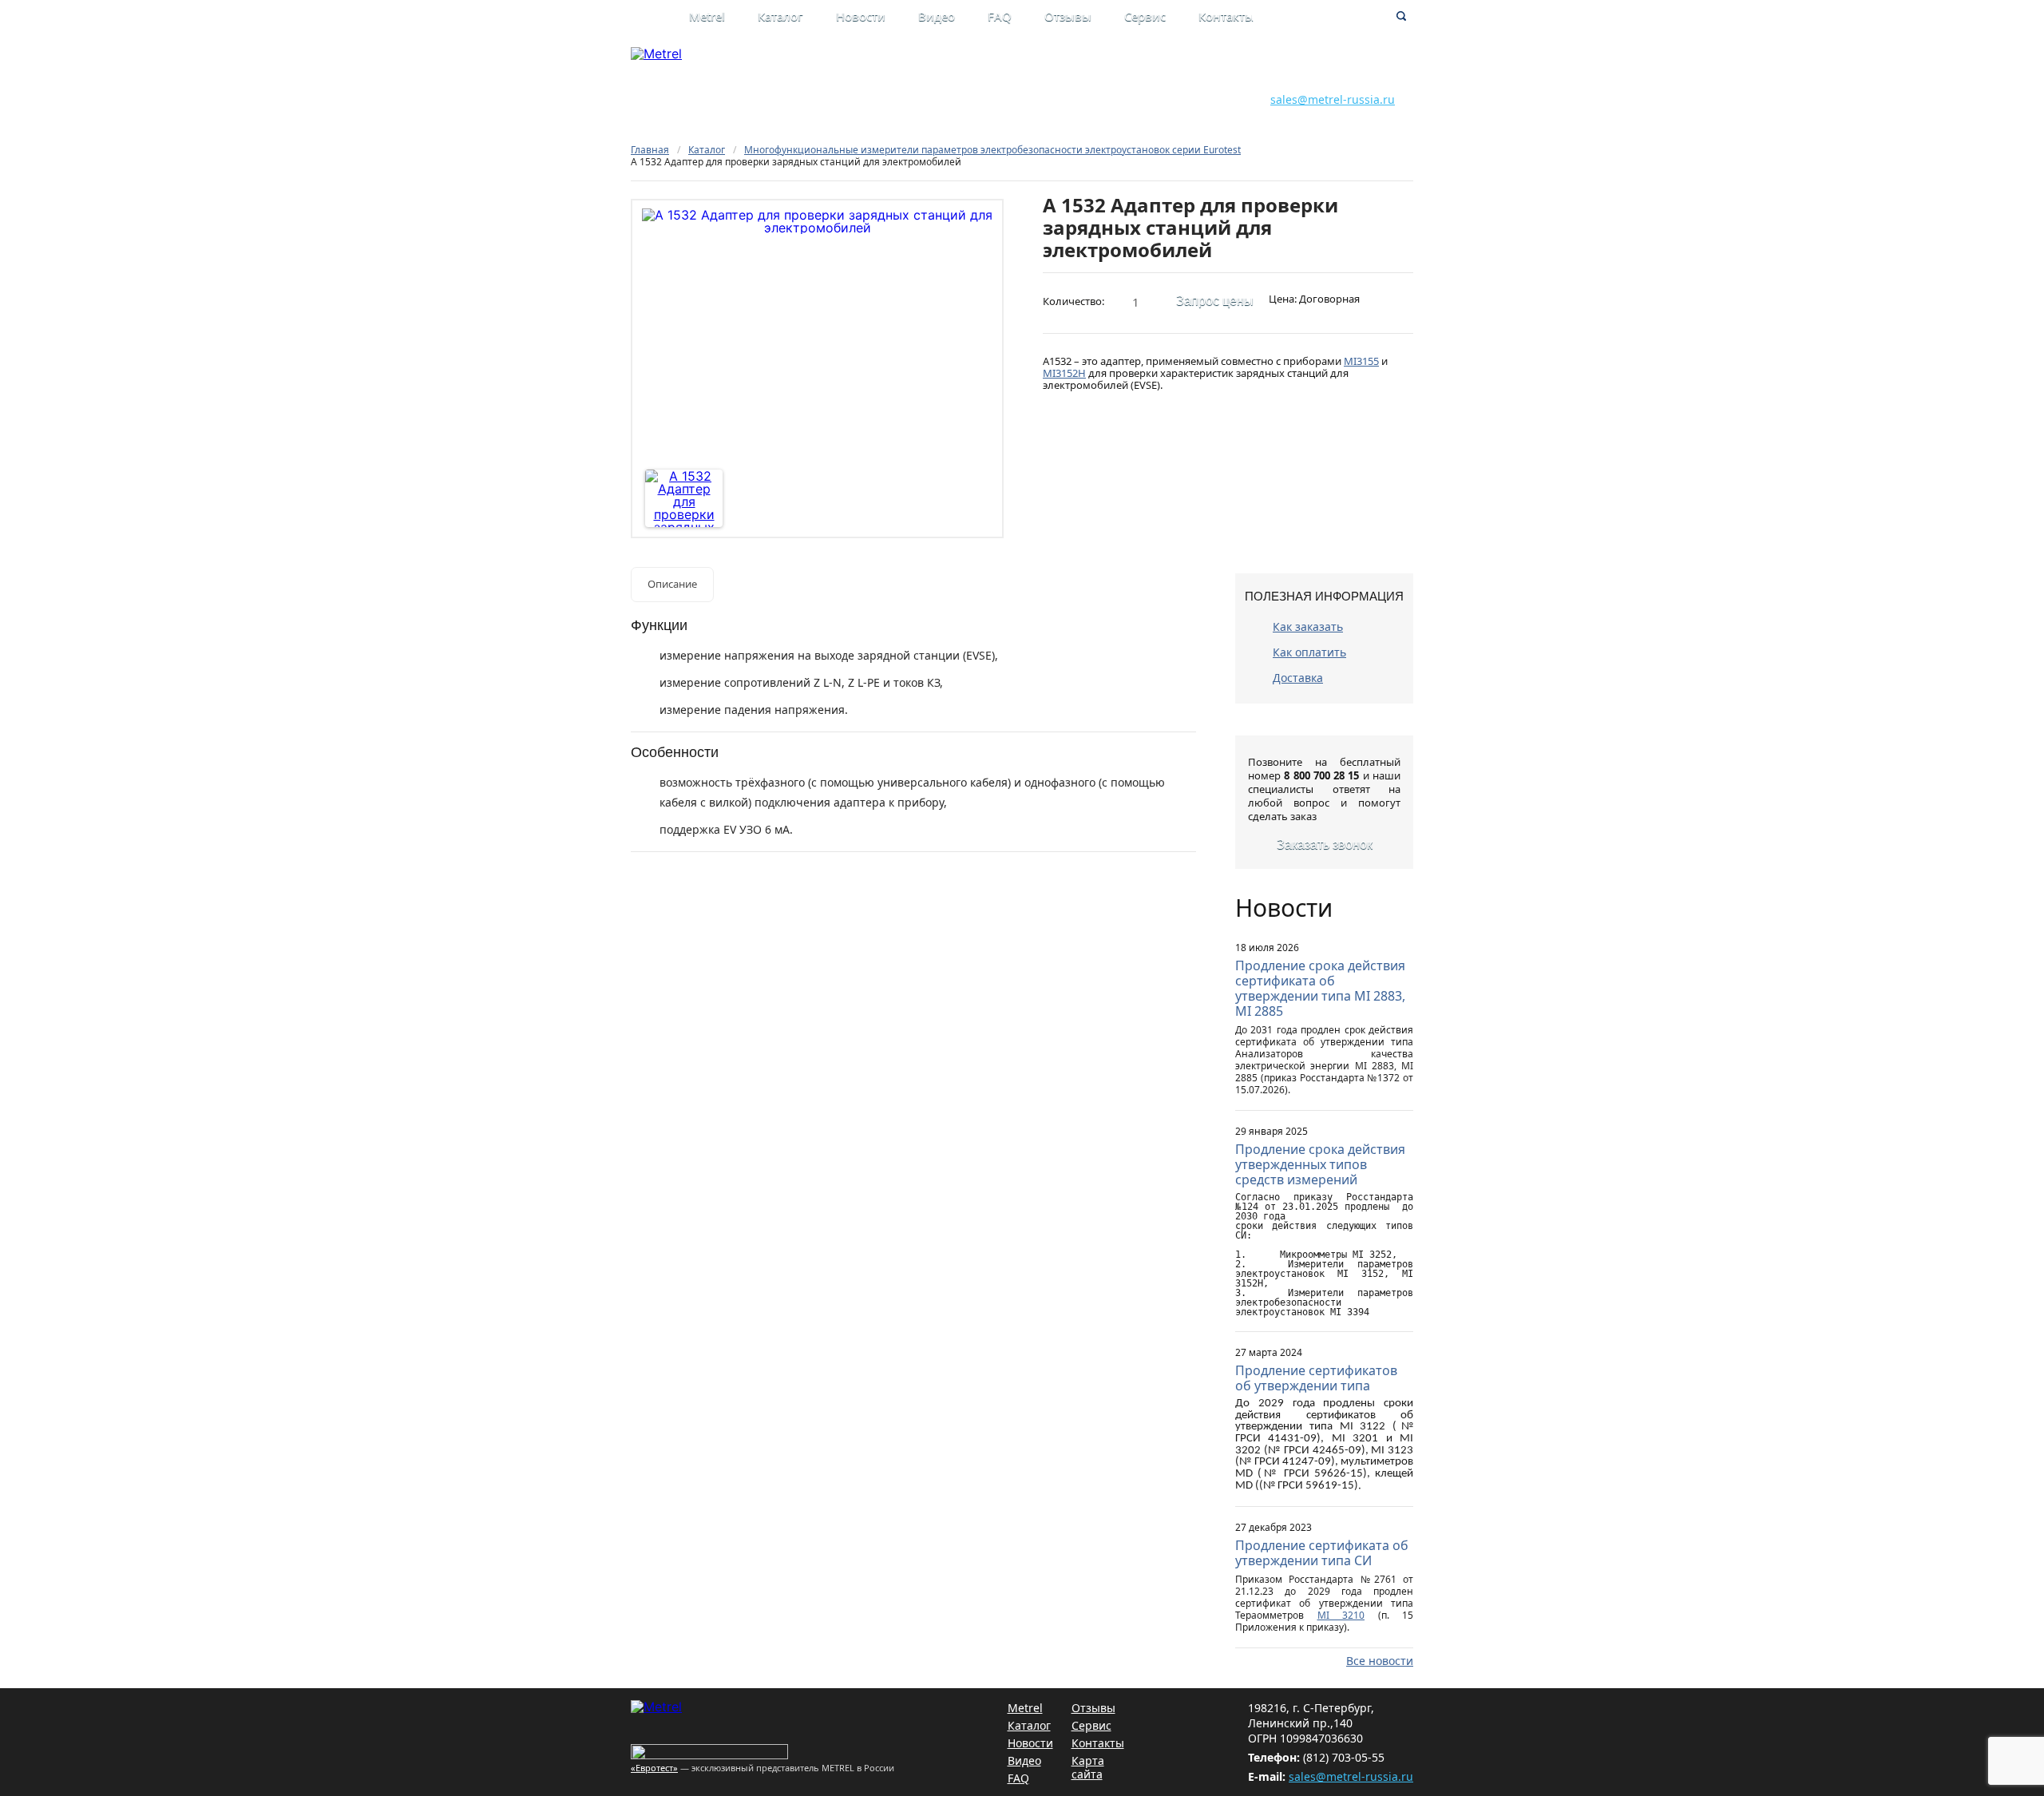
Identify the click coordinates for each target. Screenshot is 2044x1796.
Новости (861, 16)
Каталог (780, 16)
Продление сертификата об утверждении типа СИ (1322, 1553)
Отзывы (1068, 16)
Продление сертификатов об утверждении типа (1316, 1378)
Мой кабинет (1123, 65)
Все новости (1380, 1661)
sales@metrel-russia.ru (1333, 99)
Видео (937, 16)
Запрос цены (1215, 301)
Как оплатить (1309, 652)
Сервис (1145, 16)
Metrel (707, 16)
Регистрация (1123, 82)
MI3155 (1361, 361)
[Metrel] (656, 54)
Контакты (1226, 16)
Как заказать (1308, 626)
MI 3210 (1341, 1615)
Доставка (1298, 678)
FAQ (1000, 16)
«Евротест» (654, 1768)
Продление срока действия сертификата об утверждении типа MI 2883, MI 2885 (1320, 988)
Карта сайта (1088, 1767)
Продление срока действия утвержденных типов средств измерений (1320, 1164)
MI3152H (1064, 373)
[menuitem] (723, 18)
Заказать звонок (1325, 844)
